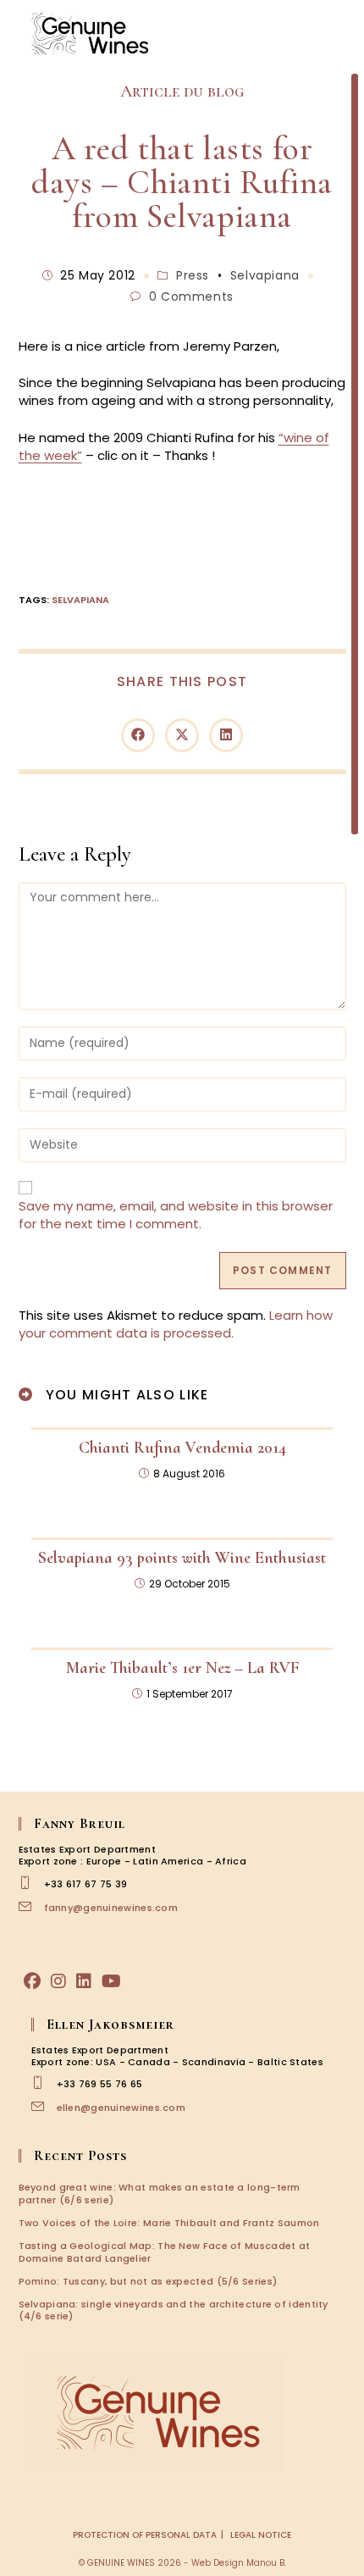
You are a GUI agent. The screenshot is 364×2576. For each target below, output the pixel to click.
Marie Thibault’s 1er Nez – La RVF (182, 1668)
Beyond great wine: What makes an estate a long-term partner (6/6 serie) (160, 2193)
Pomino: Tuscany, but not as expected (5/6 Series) (148, 2281)
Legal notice (261, 2535)
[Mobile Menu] (339, 33)
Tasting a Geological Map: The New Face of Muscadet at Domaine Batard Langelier (165, 2252)
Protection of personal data (145, 2535)
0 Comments (191, 296)
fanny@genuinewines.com (111, 1908)
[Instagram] (58, 1981)
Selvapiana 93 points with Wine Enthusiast (182, 1558)
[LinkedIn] (84, 1981)
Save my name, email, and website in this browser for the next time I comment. (176, 1215)
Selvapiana (265, 275)
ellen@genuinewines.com (121, 2108)
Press (193, 275)
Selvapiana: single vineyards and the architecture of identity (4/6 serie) (174, 2310)
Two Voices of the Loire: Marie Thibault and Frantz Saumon (169, 2223)
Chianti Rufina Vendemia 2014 (182, 1448)
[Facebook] (32, 1981)
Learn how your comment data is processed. (176, 1324)
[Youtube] (111, 1981)
